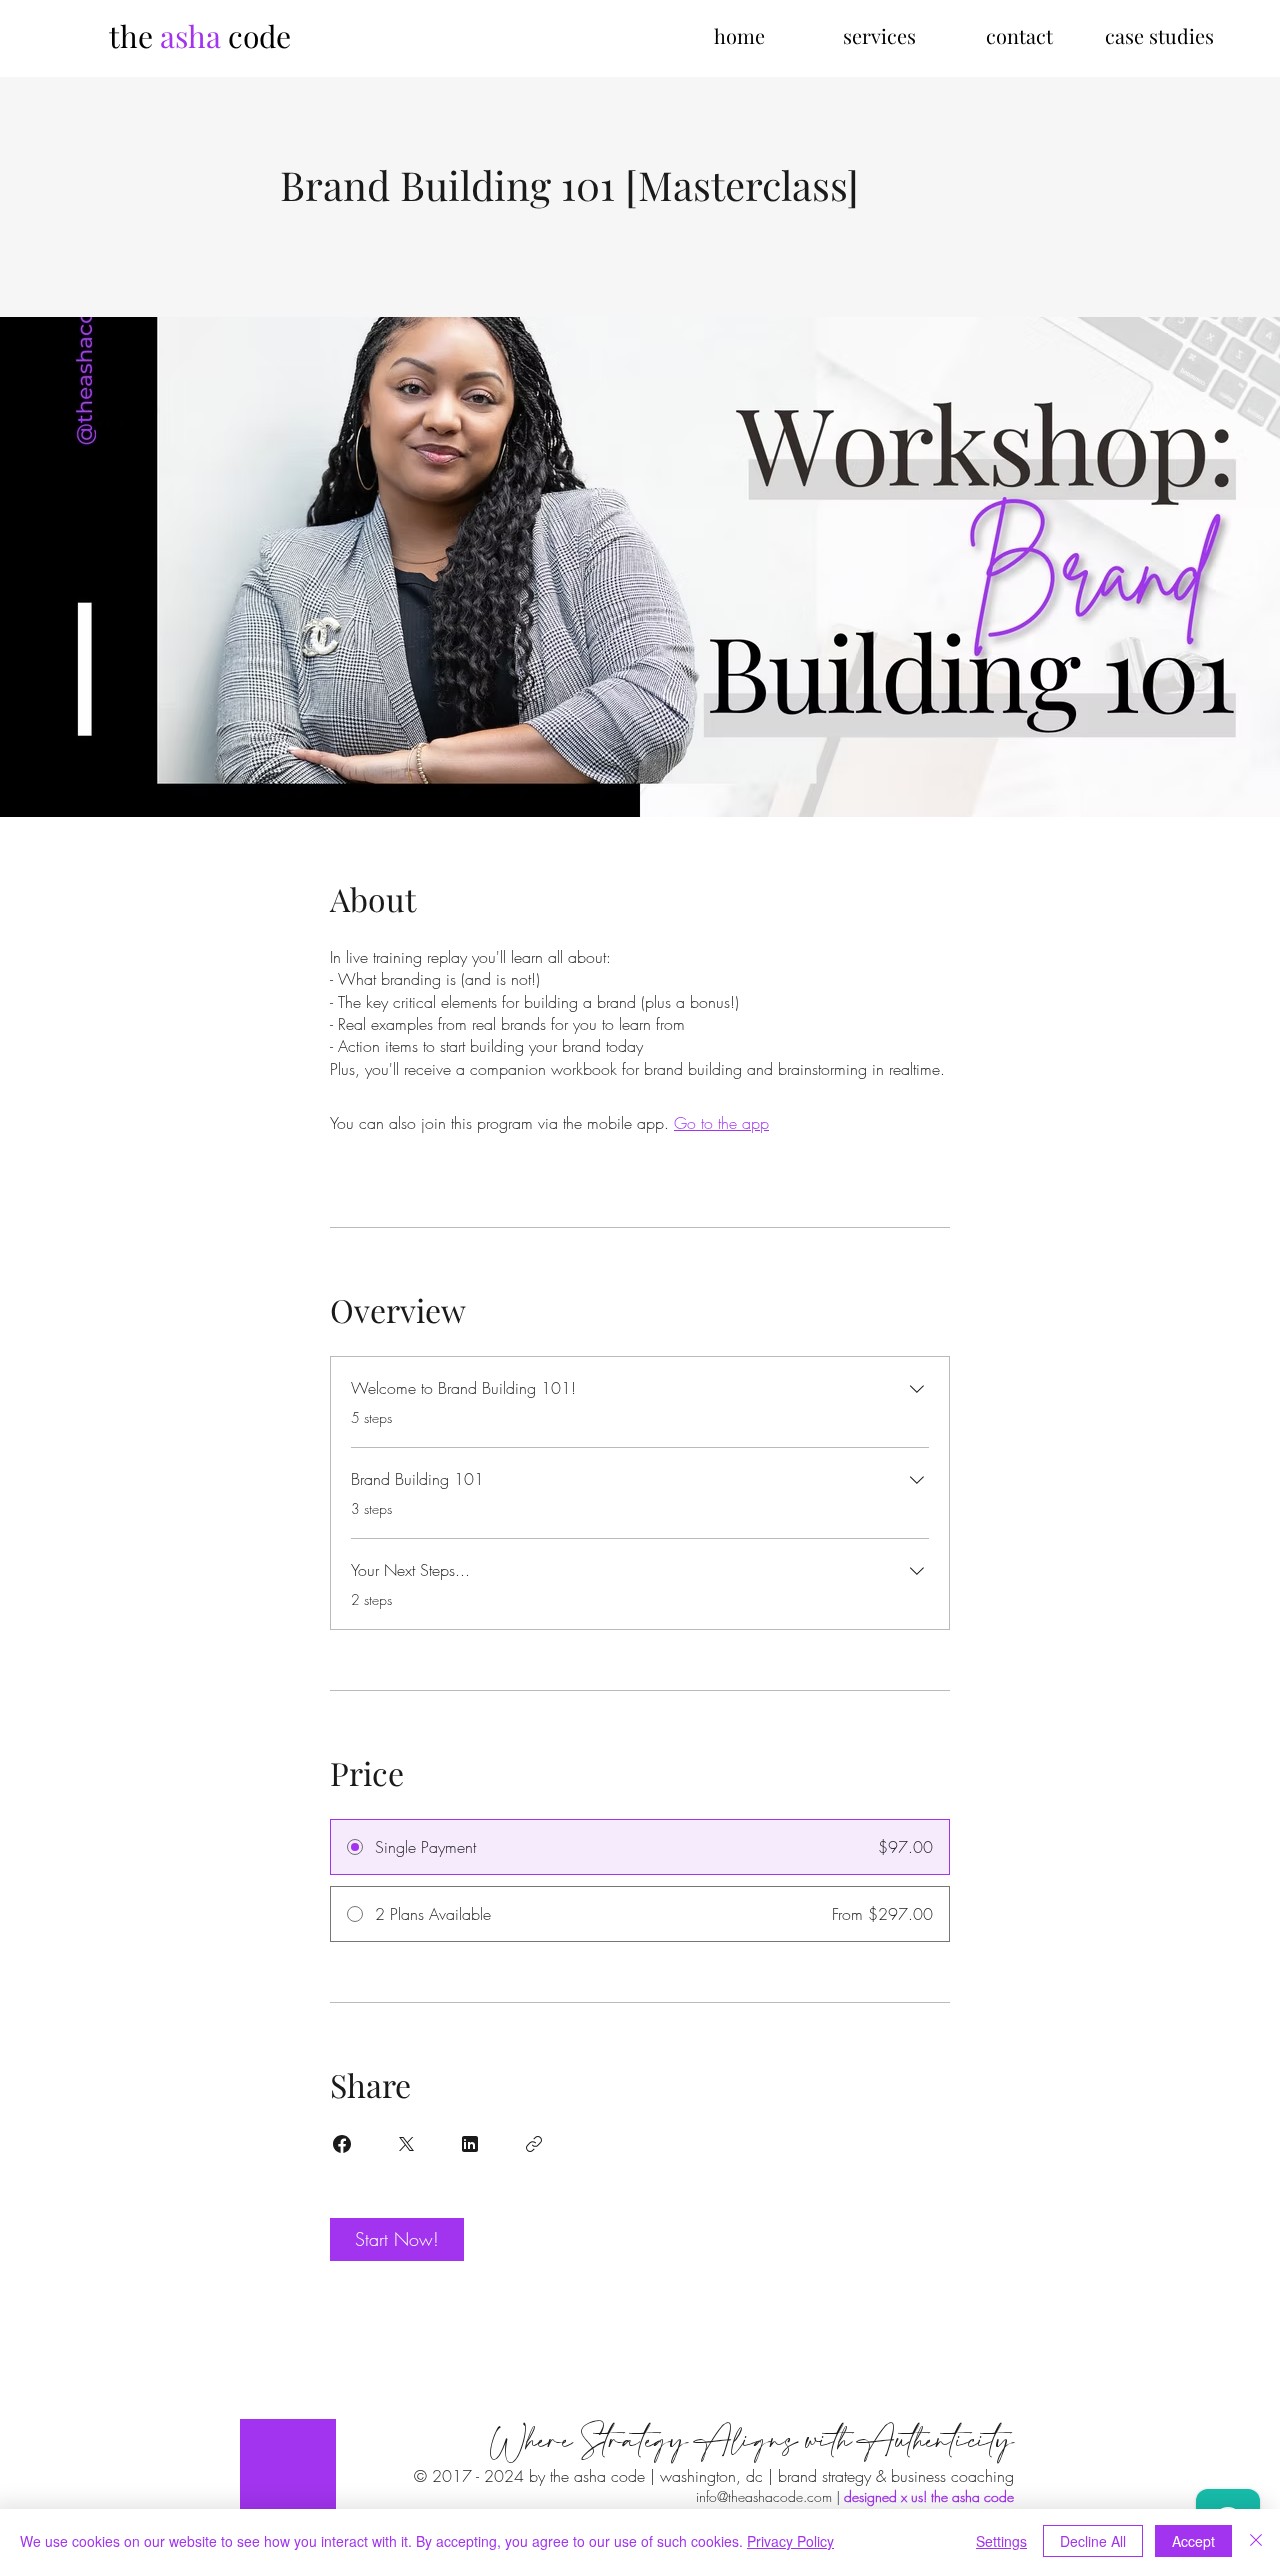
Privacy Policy (790, 2541)
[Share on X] (406, 2144)
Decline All (1093, 2541)
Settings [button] (1001, 2541)
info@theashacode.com (764, 2496)
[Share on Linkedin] (470, 2144)
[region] (288, 2466)
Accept (1193, 2541)
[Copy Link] (534, 2144)
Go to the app (721, 1123)
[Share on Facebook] (342, 2144)
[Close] (1256, 2541)
